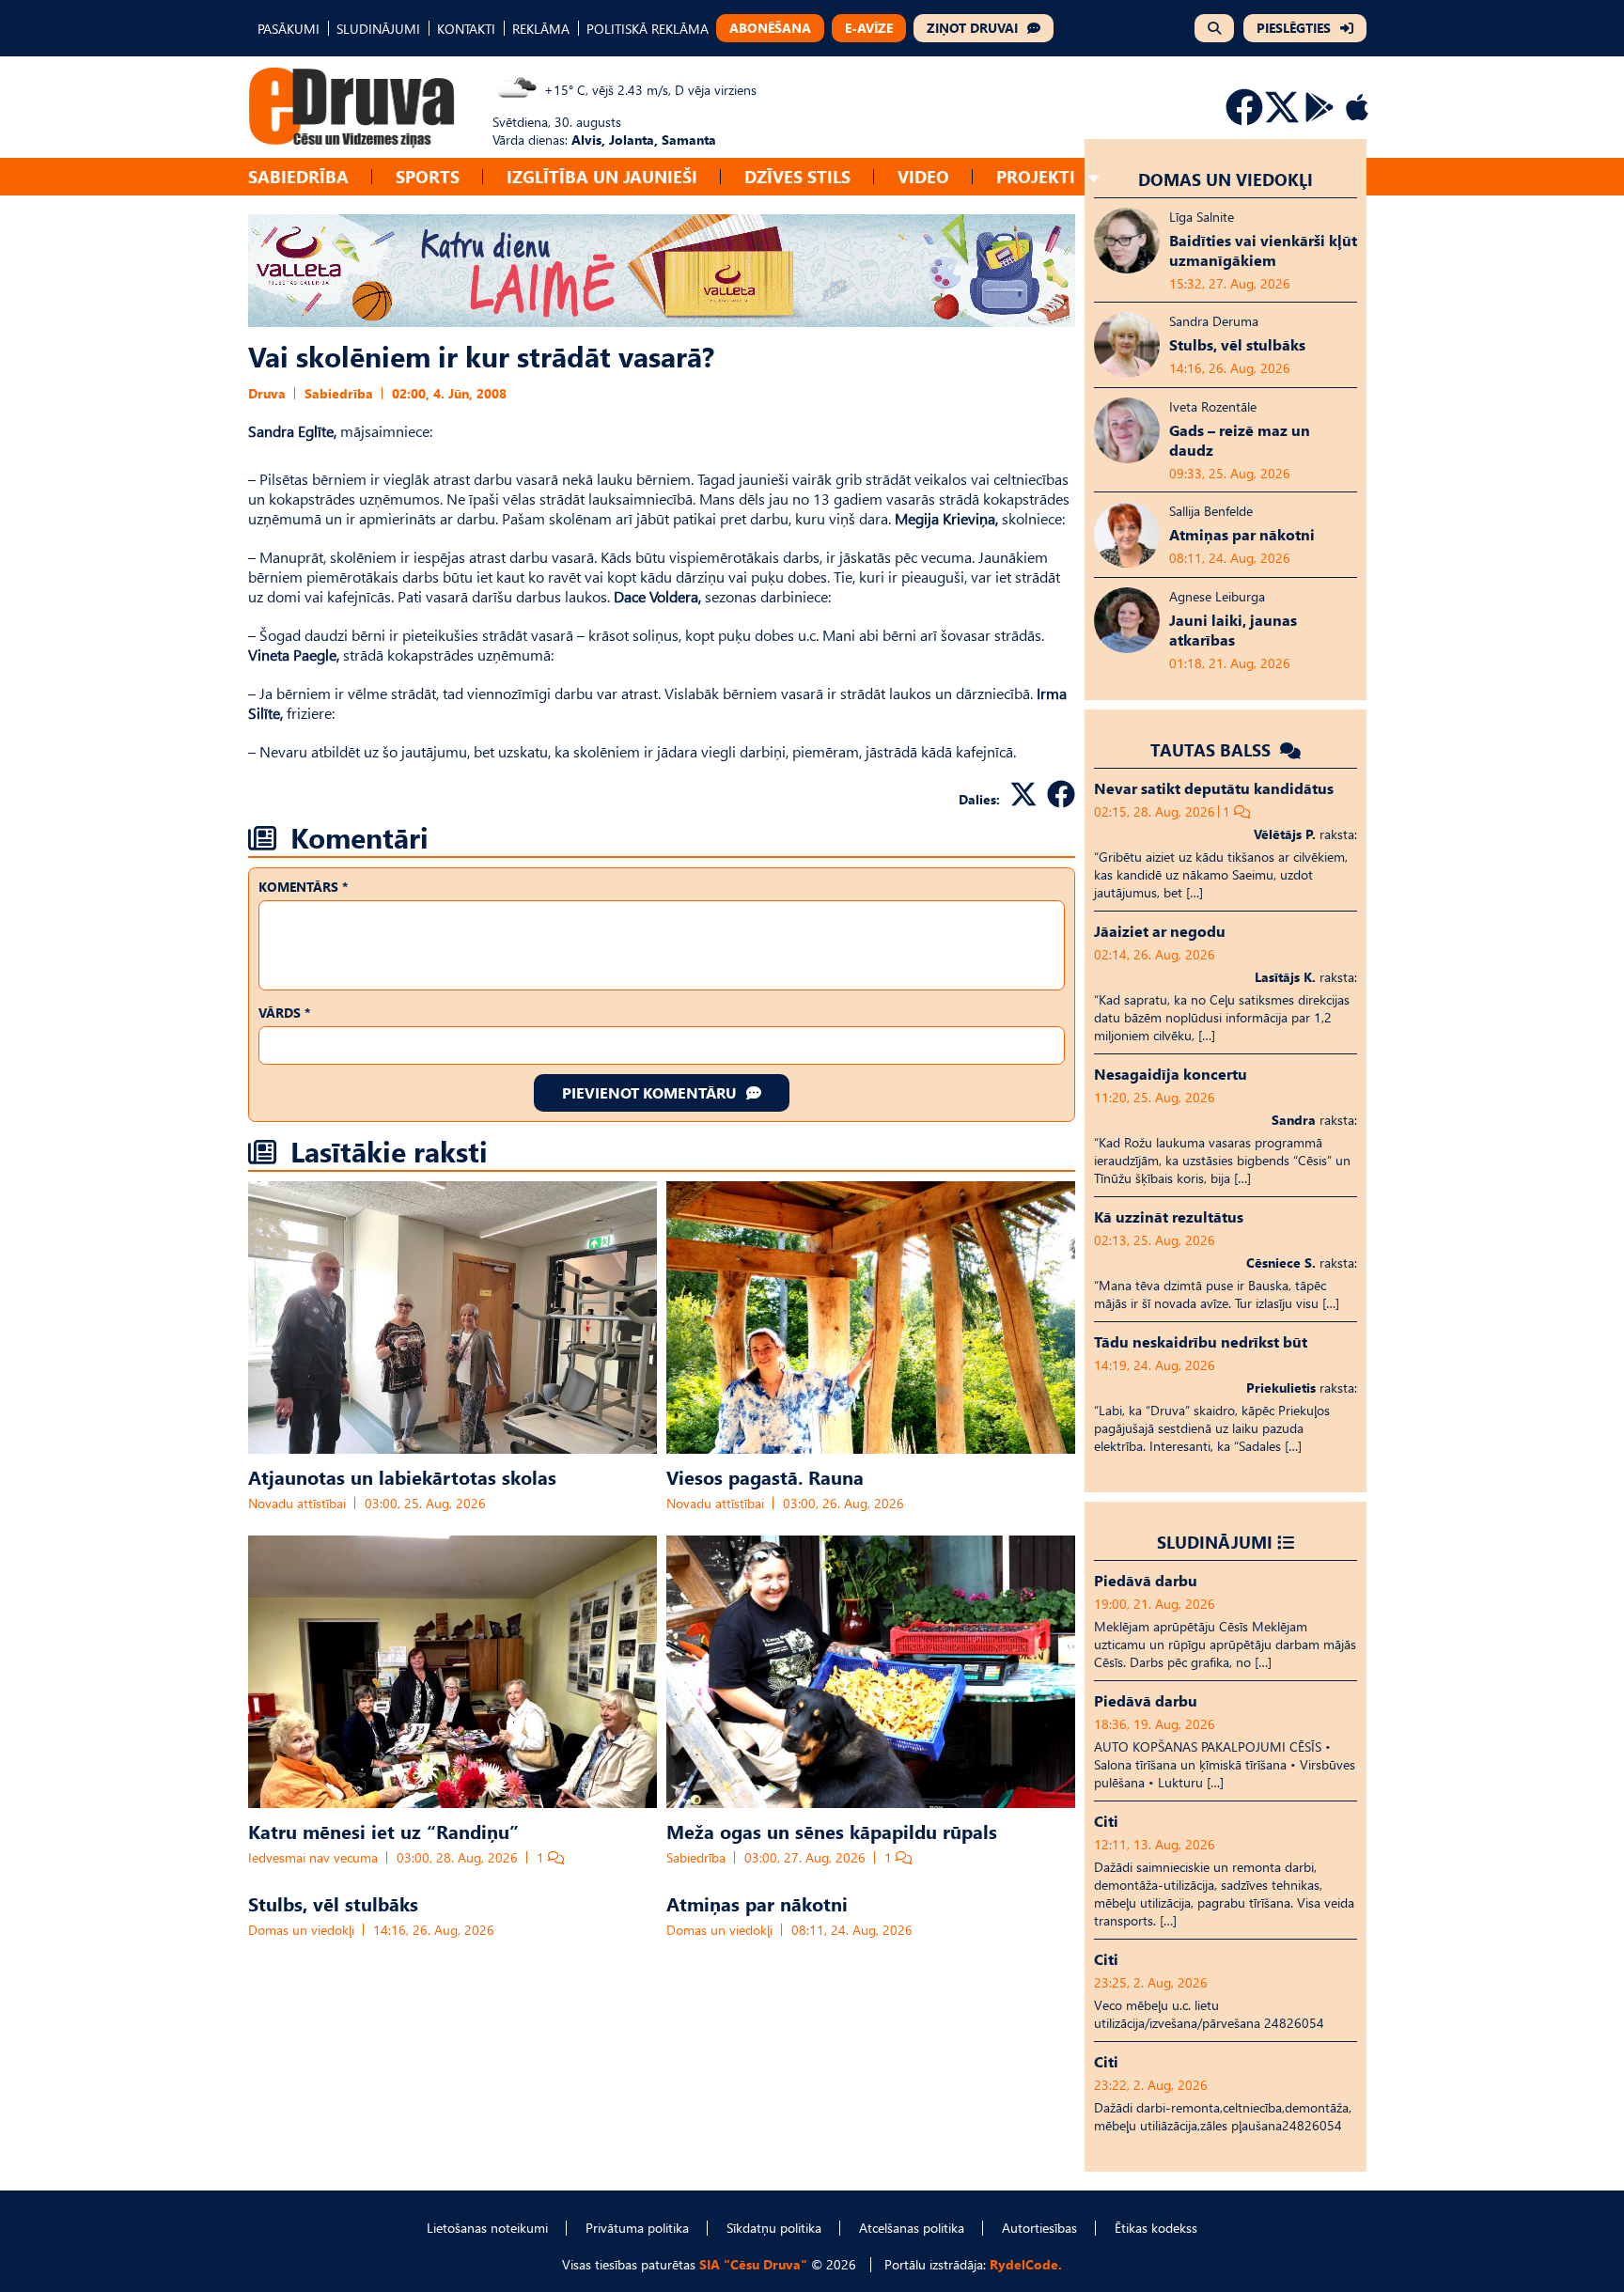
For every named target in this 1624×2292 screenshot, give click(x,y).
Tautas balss (1213, 749)
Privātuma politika (637, 2228)
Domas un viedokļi (301, 1930)
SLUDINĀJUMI (378, 29)
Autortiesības (1039, 2228)
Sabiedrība (298, 176)
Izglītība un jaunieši (602, 176)
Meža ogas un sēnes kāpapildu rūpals (832, 1831)
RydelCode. (1026, 2264)
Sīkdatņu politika (774, 2228)
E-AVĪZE (869, 28)
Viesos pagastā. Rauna (765, 1476)
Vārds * (284, 1013)
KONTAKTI (466, 29)
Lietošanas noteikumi (487, 2228)
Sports (428, 176)
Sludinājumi (1215, 1542)
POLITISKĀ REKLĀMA (648, 29)
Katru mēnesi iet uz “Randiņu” (383, 1831)
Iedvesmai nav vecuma (313, 1857)
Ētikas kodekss (1156, 2228)
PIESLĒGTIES (1294, 28)
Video (923, 176)
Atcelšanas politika (912, 2228)
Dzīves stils (797, 176)
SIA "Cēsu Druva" (753, 2264)
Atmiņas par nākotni (757, 1903)
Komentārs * (303, 887)
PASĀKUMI (289, 29)
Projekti (1036, 176)
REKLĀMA (541, 29)
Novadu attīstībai (297, 1503)
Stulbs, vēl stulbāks (333, 1903)
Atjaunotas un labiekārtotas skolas (402, 1476)
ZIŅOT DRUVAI (972, 28)
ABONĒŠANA (770, 28)
